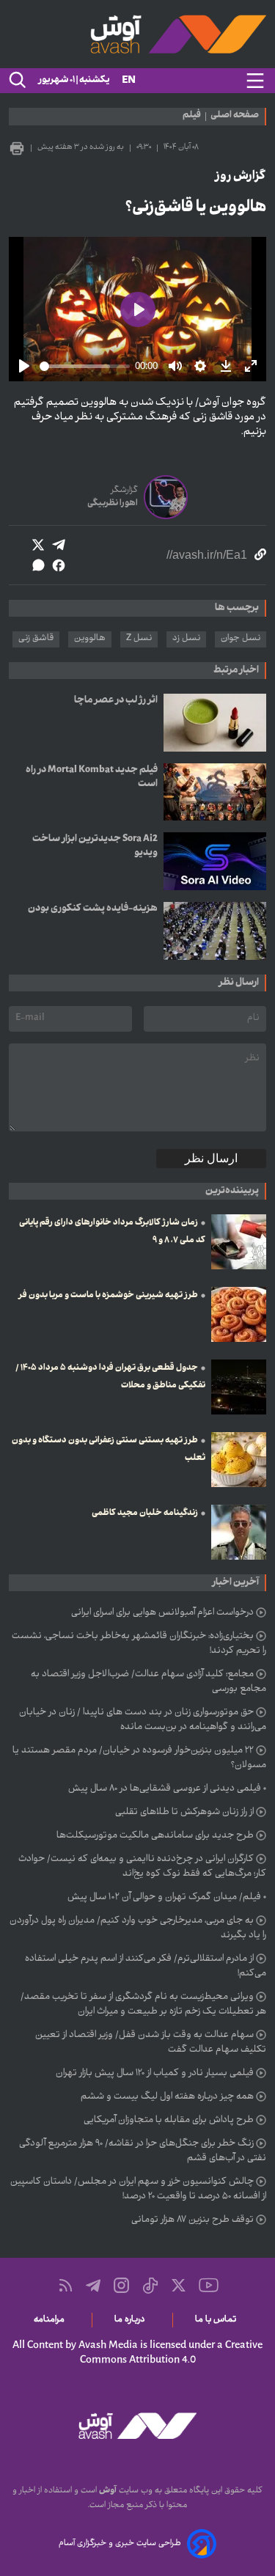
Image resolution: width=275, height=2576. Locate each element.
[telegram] (59, 545)
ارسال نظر (211, 1158)
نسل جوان (241, 639)
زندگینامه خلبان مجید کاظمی (145, 1513)
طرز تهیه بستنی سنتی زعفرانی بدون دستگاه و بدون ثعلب (109, 1450)
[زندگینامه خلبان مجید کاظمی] (239, 1532)
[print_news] (17, 148)
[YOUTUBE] (209, 2285)
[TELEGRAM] (93, 2286)
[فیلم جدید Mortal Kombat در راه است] (215, 792)
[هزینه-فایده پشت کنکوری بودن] (215, 931)
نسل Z (139, 639)
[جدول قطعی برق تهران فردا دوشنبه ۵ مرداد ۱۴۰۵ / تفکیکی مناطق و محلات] (239, 1387)
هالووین (90, 639)
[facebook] (59, 565)
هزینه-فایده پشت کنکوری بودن (93, 909)
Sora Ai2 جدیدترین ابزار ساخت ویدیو (95, 846)
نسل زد (186, 639)
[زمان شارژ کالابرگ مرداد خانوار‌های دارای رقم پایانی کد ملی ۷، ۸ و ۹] (239, 1242)
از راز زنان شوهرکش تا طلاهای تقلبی (184, 1813)
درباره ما (132, 2320)
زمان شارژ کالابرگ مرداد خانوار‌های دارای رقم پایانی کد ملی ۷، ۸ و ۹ (112, 1232)
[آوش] (137, 34)
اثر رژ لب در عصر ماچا (116, 701)
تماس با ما (218, 2320)
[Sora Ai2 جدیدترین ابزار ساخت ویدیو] (215, 861)
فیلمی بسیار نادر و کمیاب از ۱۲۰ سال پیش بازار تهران (155, 2074)
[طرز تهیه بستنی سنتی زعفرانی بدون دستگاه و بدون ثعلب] (239, 1460)
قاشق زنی (36, 639)
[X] (179, 2285)
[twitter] (38, 545)
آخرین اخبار (235, 1583)
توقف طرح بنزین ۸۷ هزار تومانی (192, 2220)
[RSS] (66, 2285)
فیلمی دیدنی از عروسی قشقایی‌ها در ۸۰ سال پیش (165, 1789)
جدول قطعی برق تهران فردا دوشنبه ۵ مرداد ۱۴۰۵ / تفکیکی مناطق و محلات (110, 1377)
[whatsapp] (38, 565)
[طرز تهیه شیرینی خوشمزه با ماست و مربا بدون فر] (239, 1314)
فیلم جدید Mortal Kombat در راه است (92, 777)
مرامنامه (52, 2320)
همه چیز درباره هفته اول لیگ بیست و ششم (167, 2097)
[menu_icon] (255, 81)
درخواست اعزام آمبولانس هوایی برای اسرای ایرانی (162, 1613)
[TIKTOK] (150, 2286)
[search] (16, 81)
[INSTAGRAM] (121, 2285)
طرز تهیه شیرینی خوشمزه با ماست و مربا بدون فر (108, 1296)
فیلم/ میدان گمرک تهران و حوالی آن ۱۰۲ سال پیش (164, 1898)
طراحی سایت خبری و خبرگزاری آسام (120, 2544)
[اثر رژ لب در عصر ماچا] (215, 723)
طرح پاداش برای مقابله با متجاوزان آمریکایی (169, 2121)
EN (129, 81)
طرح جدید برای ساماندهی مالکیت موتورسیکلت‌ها (155, 1836)
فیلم (192, 117)
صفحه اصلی (235, 117)
